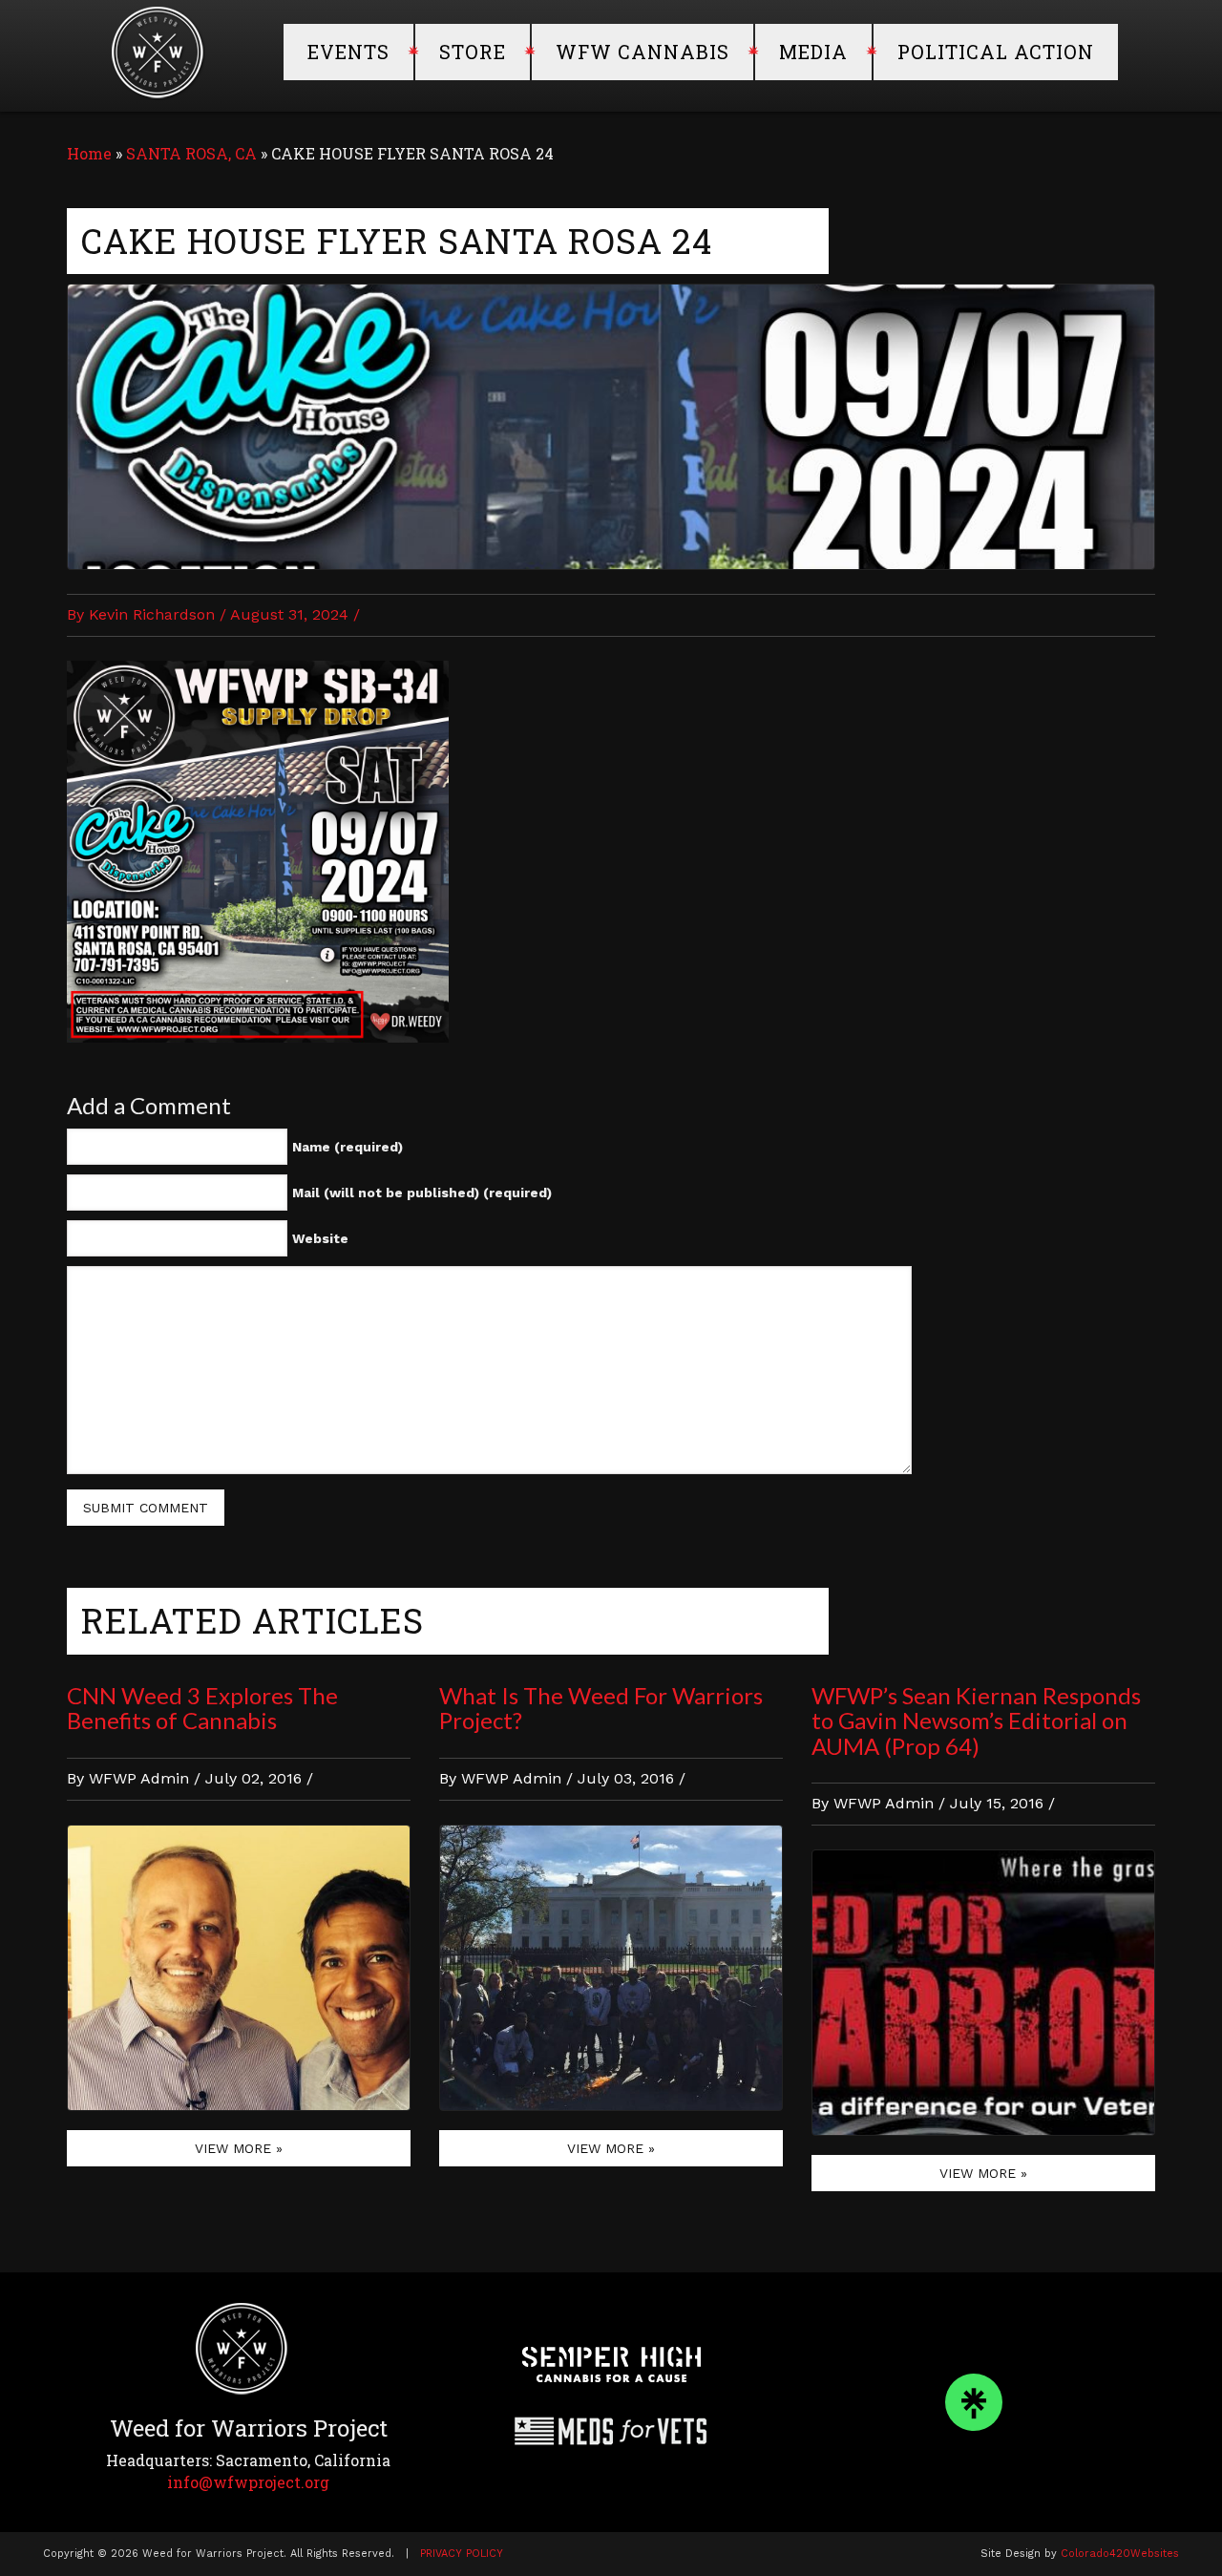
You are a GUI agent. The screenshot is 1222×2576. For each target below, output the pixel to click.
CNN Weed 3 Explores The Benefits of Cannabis (202, 1708)
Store (473, 52)
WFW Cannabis (643, 52)
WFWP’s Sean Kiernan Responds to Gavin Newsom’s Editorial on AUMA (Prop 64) (976, 1721)
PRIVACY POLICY (462, 2554)
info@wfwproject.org (248, 2482)
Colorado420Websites (1120, 2554)
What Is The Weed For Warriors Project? (601, 1708)
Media (813, 52)
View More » (239, 2148)
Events (348, 52)
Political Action (996, 52)
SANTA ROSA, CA (191, 153)
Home (89, 153)
